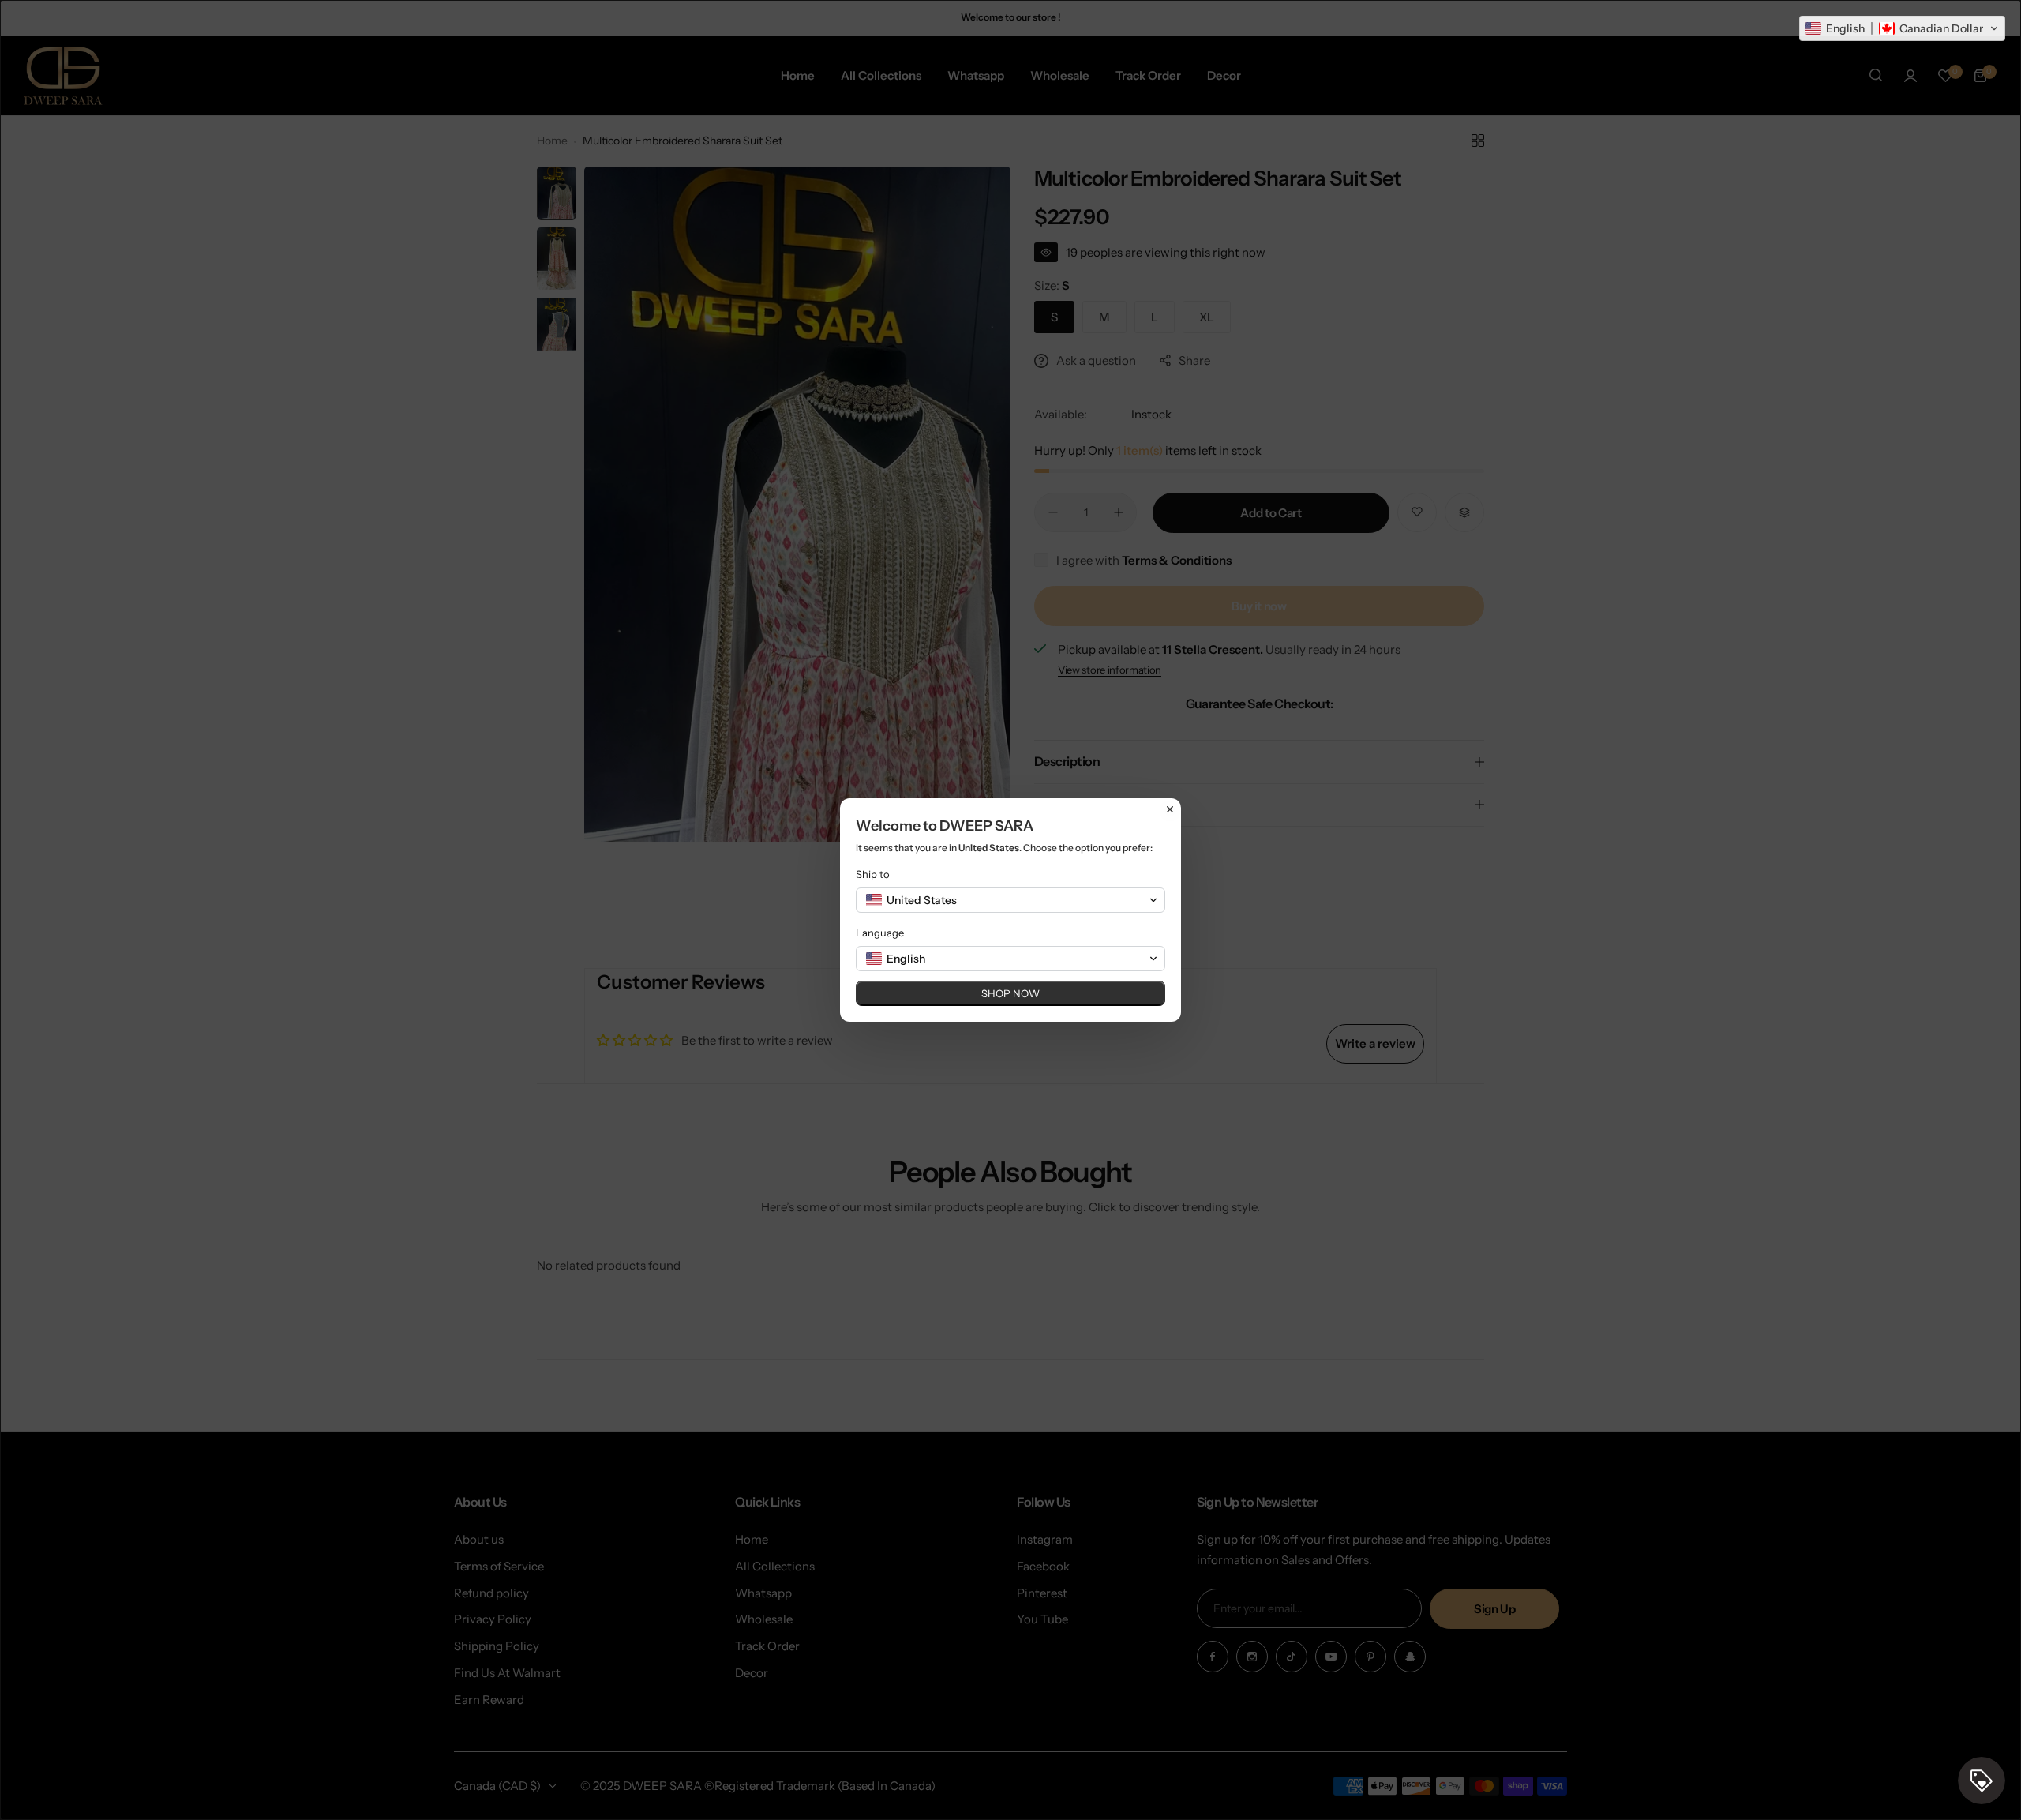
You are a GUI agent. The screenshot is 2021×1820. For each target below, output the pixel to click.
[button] (1902, 28)
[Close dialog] (1170, 809)
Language (880, 933)
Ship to (873, 874)
